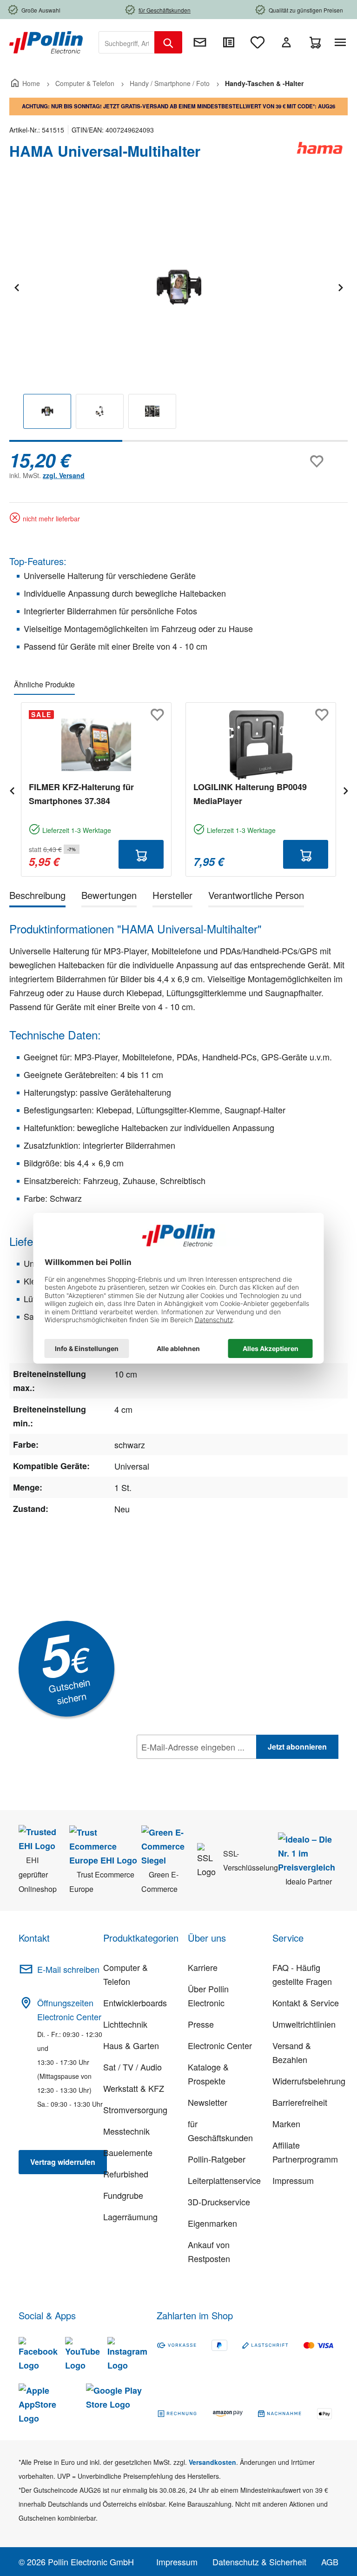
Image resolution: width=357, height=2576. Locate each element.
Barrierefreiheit (300, 2102)
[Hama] (320, 155)
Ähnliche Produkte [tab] (44, 684)
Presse (201, 2024)
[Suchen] (168, 42)
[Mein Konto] (286, 42)
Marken (286, 2123)
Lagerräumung (130, 2217)
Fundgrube (123, 2195)
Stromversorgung (135, 2110)
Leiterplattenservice (224, 2180)
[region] (178, 314)
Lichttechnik (125, 2024)
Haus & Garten (131, 2045)
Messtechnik (126, 2131)
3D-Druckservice (219, 2202)
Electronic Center (220, 2045)
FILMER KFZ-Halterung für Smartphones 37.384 (81, 794)
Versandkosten (212, 2462)
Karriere (203, 1967)
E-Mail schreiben (68, 1969)
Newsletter (208, 2102)
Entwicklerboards (135, 2003)
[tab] (37, 897)
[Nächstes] (340, 286)
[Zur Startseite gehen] (46, 41)
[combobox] (127, 42)
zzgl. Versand (64, 475)
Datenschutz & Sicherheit (259, 2562)
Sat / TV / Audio (132, 2067)
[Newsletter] (200, 42)
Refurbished (126, 2174)
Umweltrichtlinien (304, 2024)
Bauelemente (128, 2152)
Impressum (293, 2180)
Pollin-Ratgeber (217, 2159)
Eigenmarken (212, 2223)
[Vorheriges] (16, 286)
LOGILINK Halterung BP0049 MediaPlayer (250, 794)
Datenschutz (197, 1767)
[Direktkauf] (229, 42)
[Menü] (342, 42)
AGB (330, 2562)
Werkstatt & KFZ (134, 2088)
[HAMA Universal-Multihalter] (178, 286)
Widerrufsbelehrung (309, 2081)
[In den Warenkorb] (141, 854)
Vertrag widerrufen (63, 2162)
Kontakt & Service (306, 2003)
